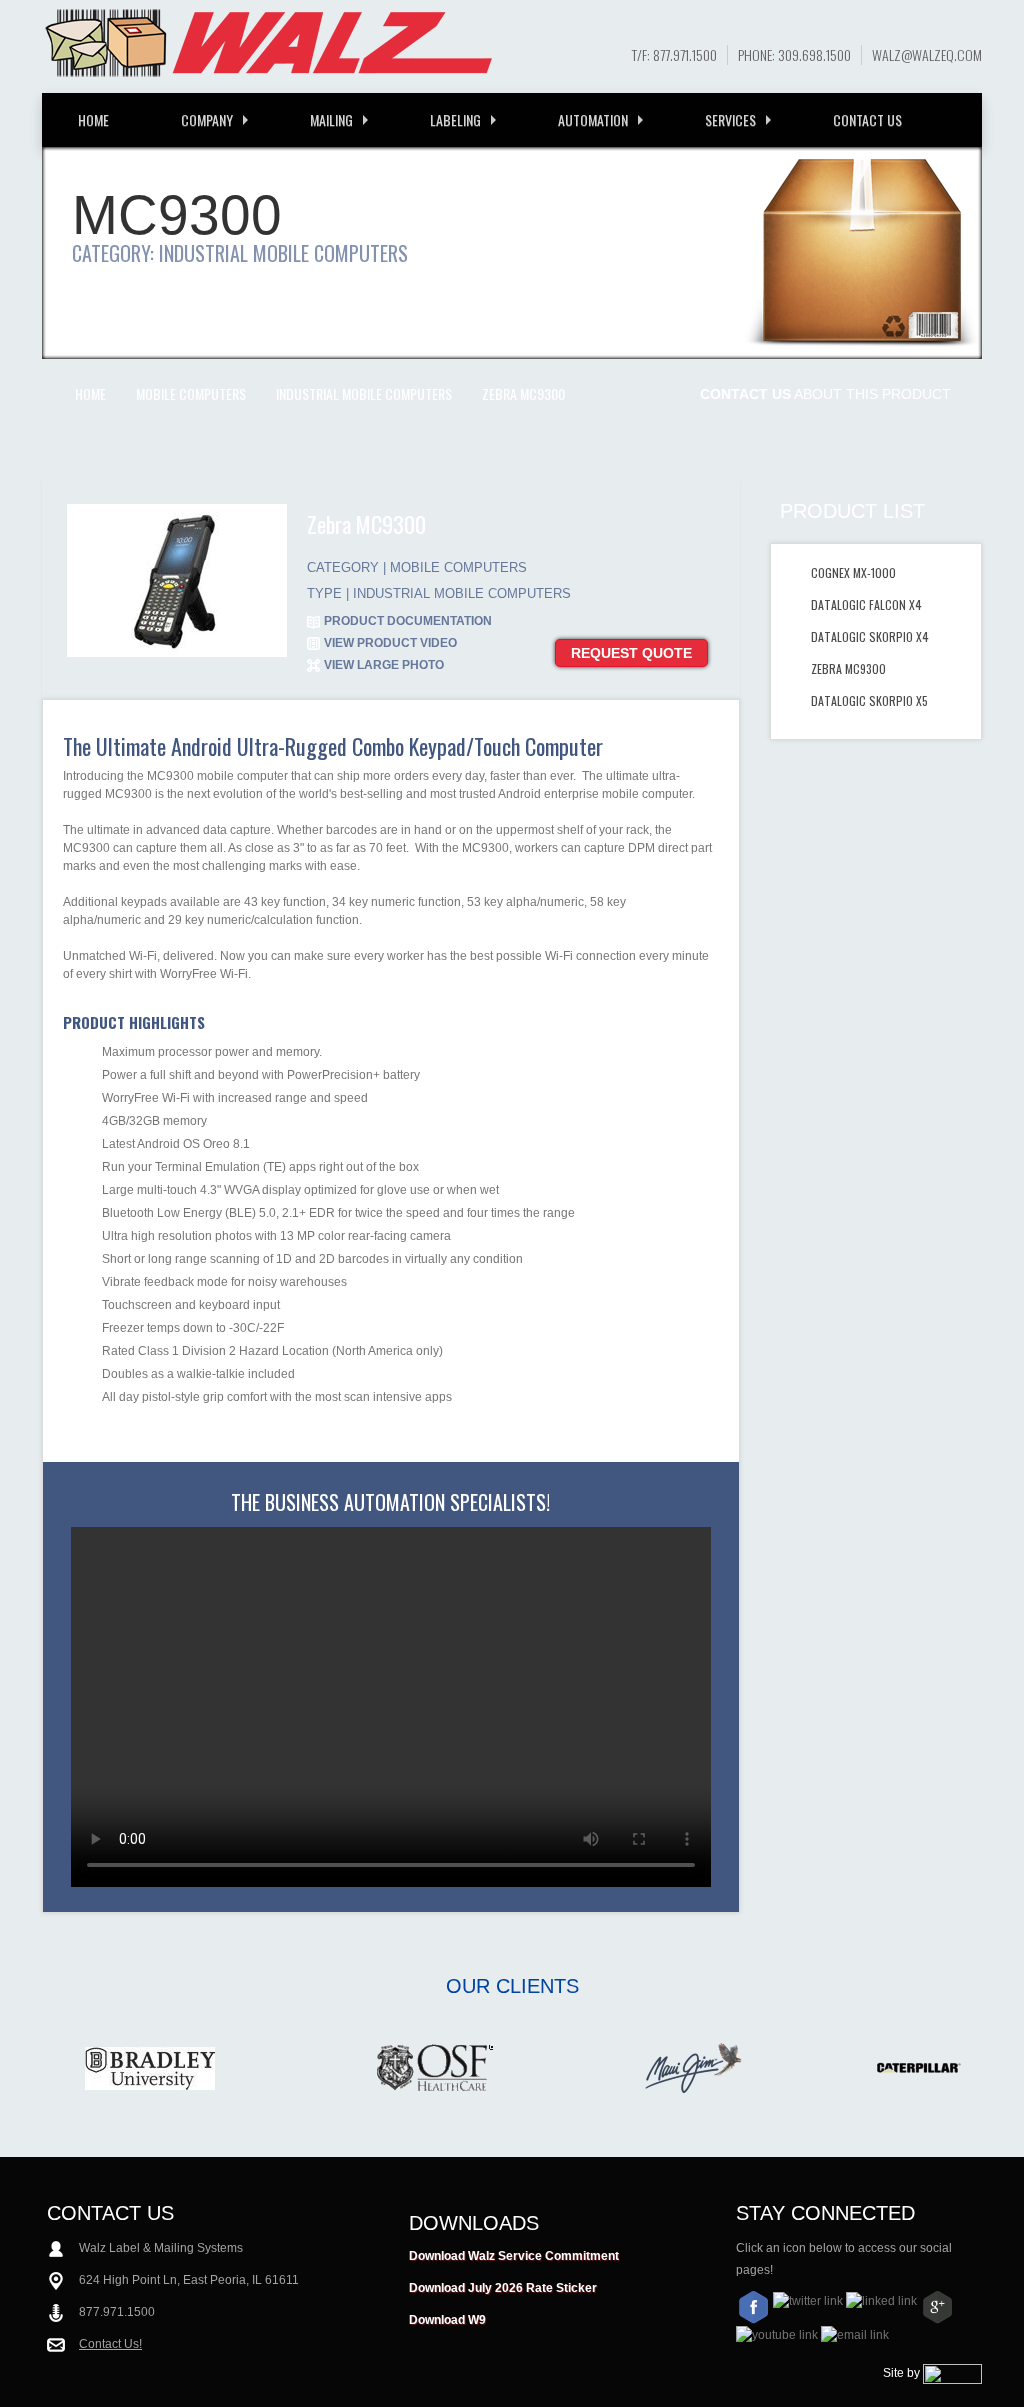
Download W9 (447, 2320)
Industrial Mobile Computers (364, 393)
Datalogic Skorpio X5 (869, 700)
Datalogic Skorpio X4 (870, 636)
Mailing (331, 119)
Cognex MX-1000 (853, 572)
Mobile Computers (191, 393)
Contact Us (867, 119)
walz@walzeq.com (927, 55)
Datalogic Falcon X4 (866, 604)
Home (93, 119)
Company (207, 119)
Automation (593, 119)
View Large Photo (384, 665)
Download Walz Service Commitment (514, 2256)
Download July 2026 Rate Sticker (503, 2288)
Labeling (455, 119)
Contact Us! (110, 2344)
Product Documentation (408, 621)
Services (730, 119)
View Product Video (390, 643)
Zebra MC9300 (523, 393)
